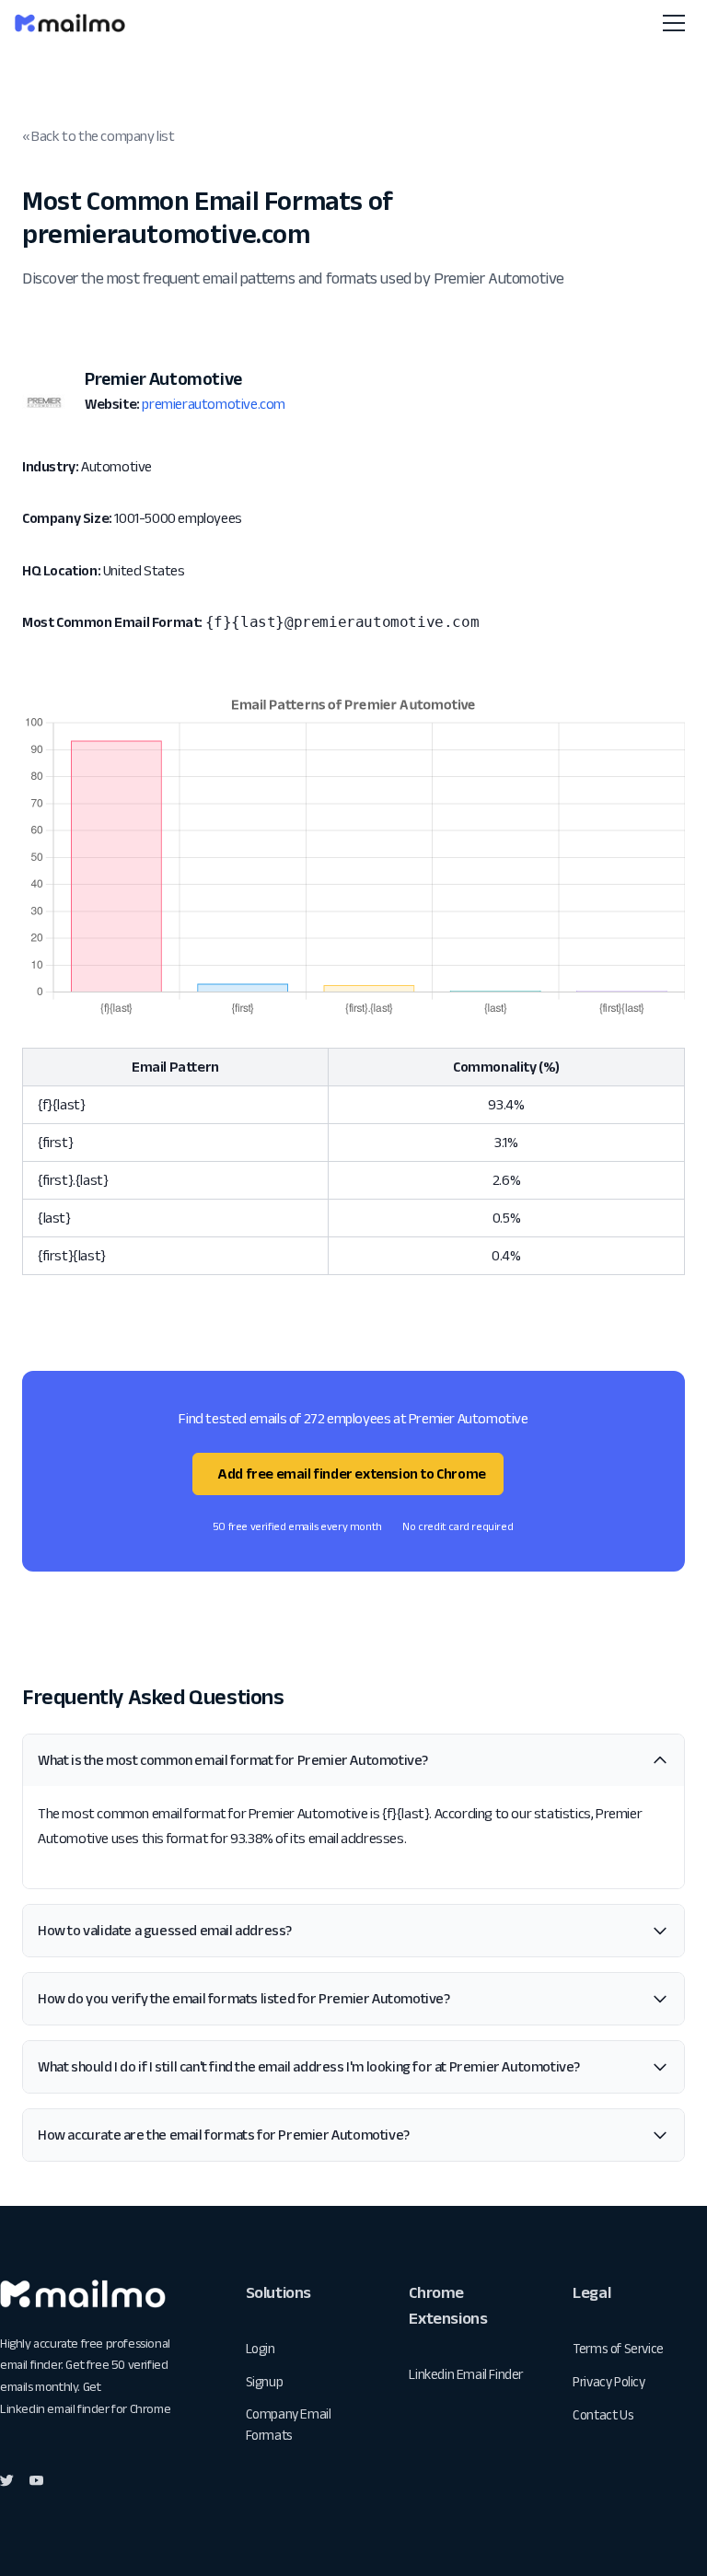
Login (261, 2348)
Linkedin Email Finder (466, 2374)
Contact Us (603, 2414)
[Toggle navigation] (674, 23)
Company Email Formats (289, 2424)
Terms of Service (618, 2348)
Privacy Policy (608, 2381)
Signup (265, 2381)
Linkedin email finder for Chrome (85, 2408)
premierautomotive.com (214, 404)
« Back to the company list (99, 136)
